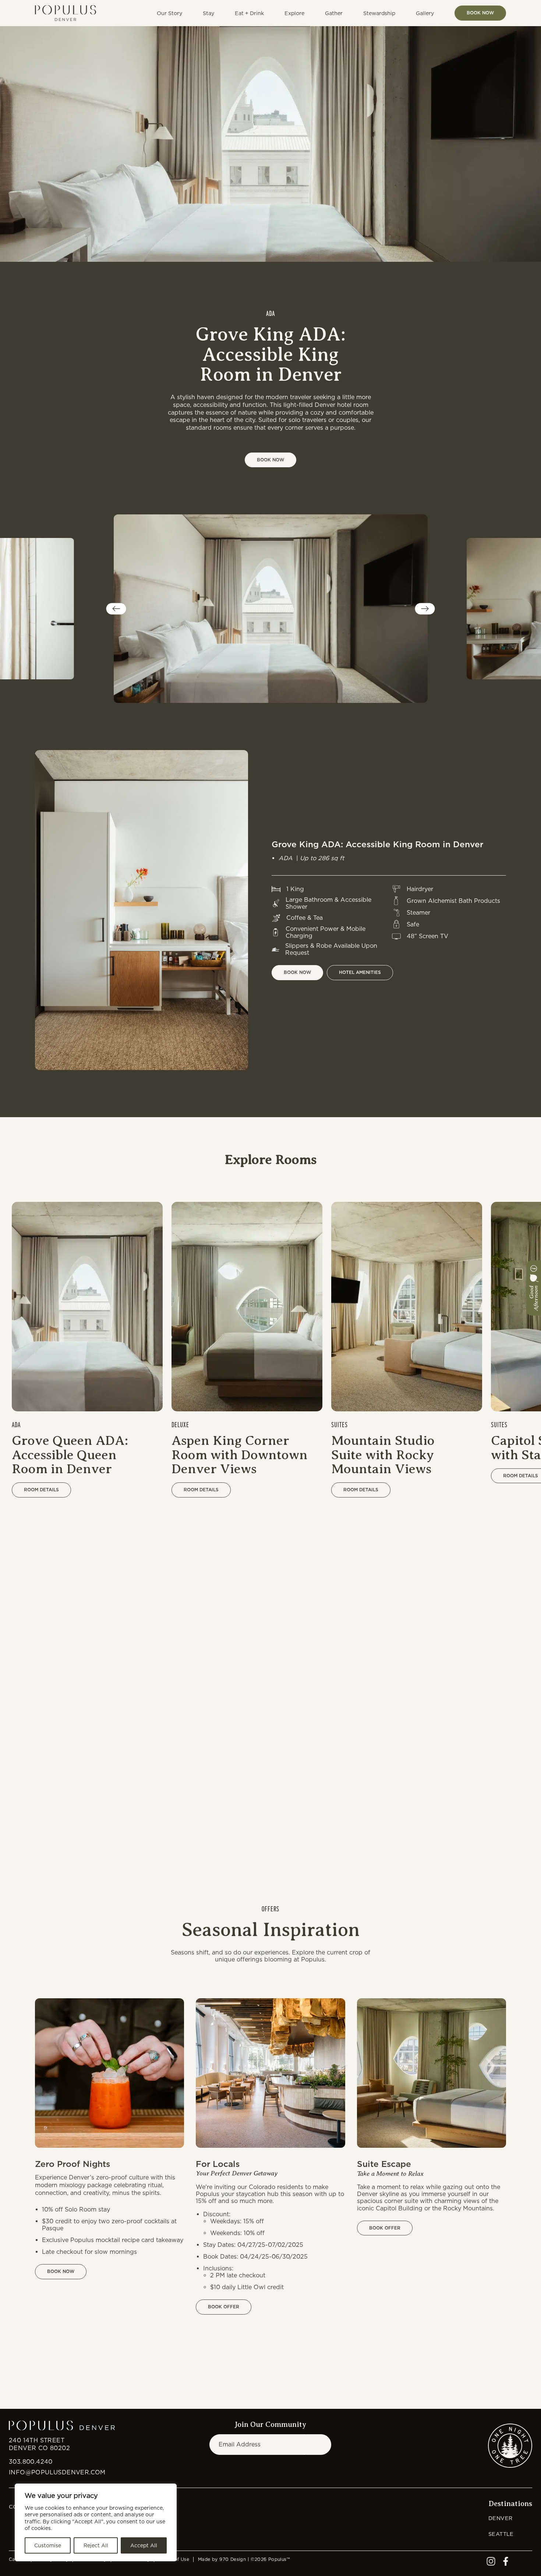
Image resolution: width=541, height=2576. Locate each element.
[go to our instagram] (491, 2564)
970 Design (233, 2559)
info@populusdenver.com (57, 2472)
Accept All (144, 2545)
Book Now (480, 13)
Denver (500, 2518)
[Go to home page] (66, 13)
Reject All (96, 2545)
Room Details (41, 1490)
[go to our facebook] (506, 2564)
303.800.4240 (31, 2462)
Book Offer (224, 2307)
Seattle (501, 2534)
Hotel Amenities (360, 972)
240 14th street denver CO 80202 (39, 2444)
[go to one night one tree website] (510, 2446)
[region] (96, 2522)
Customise (48, 2545)
